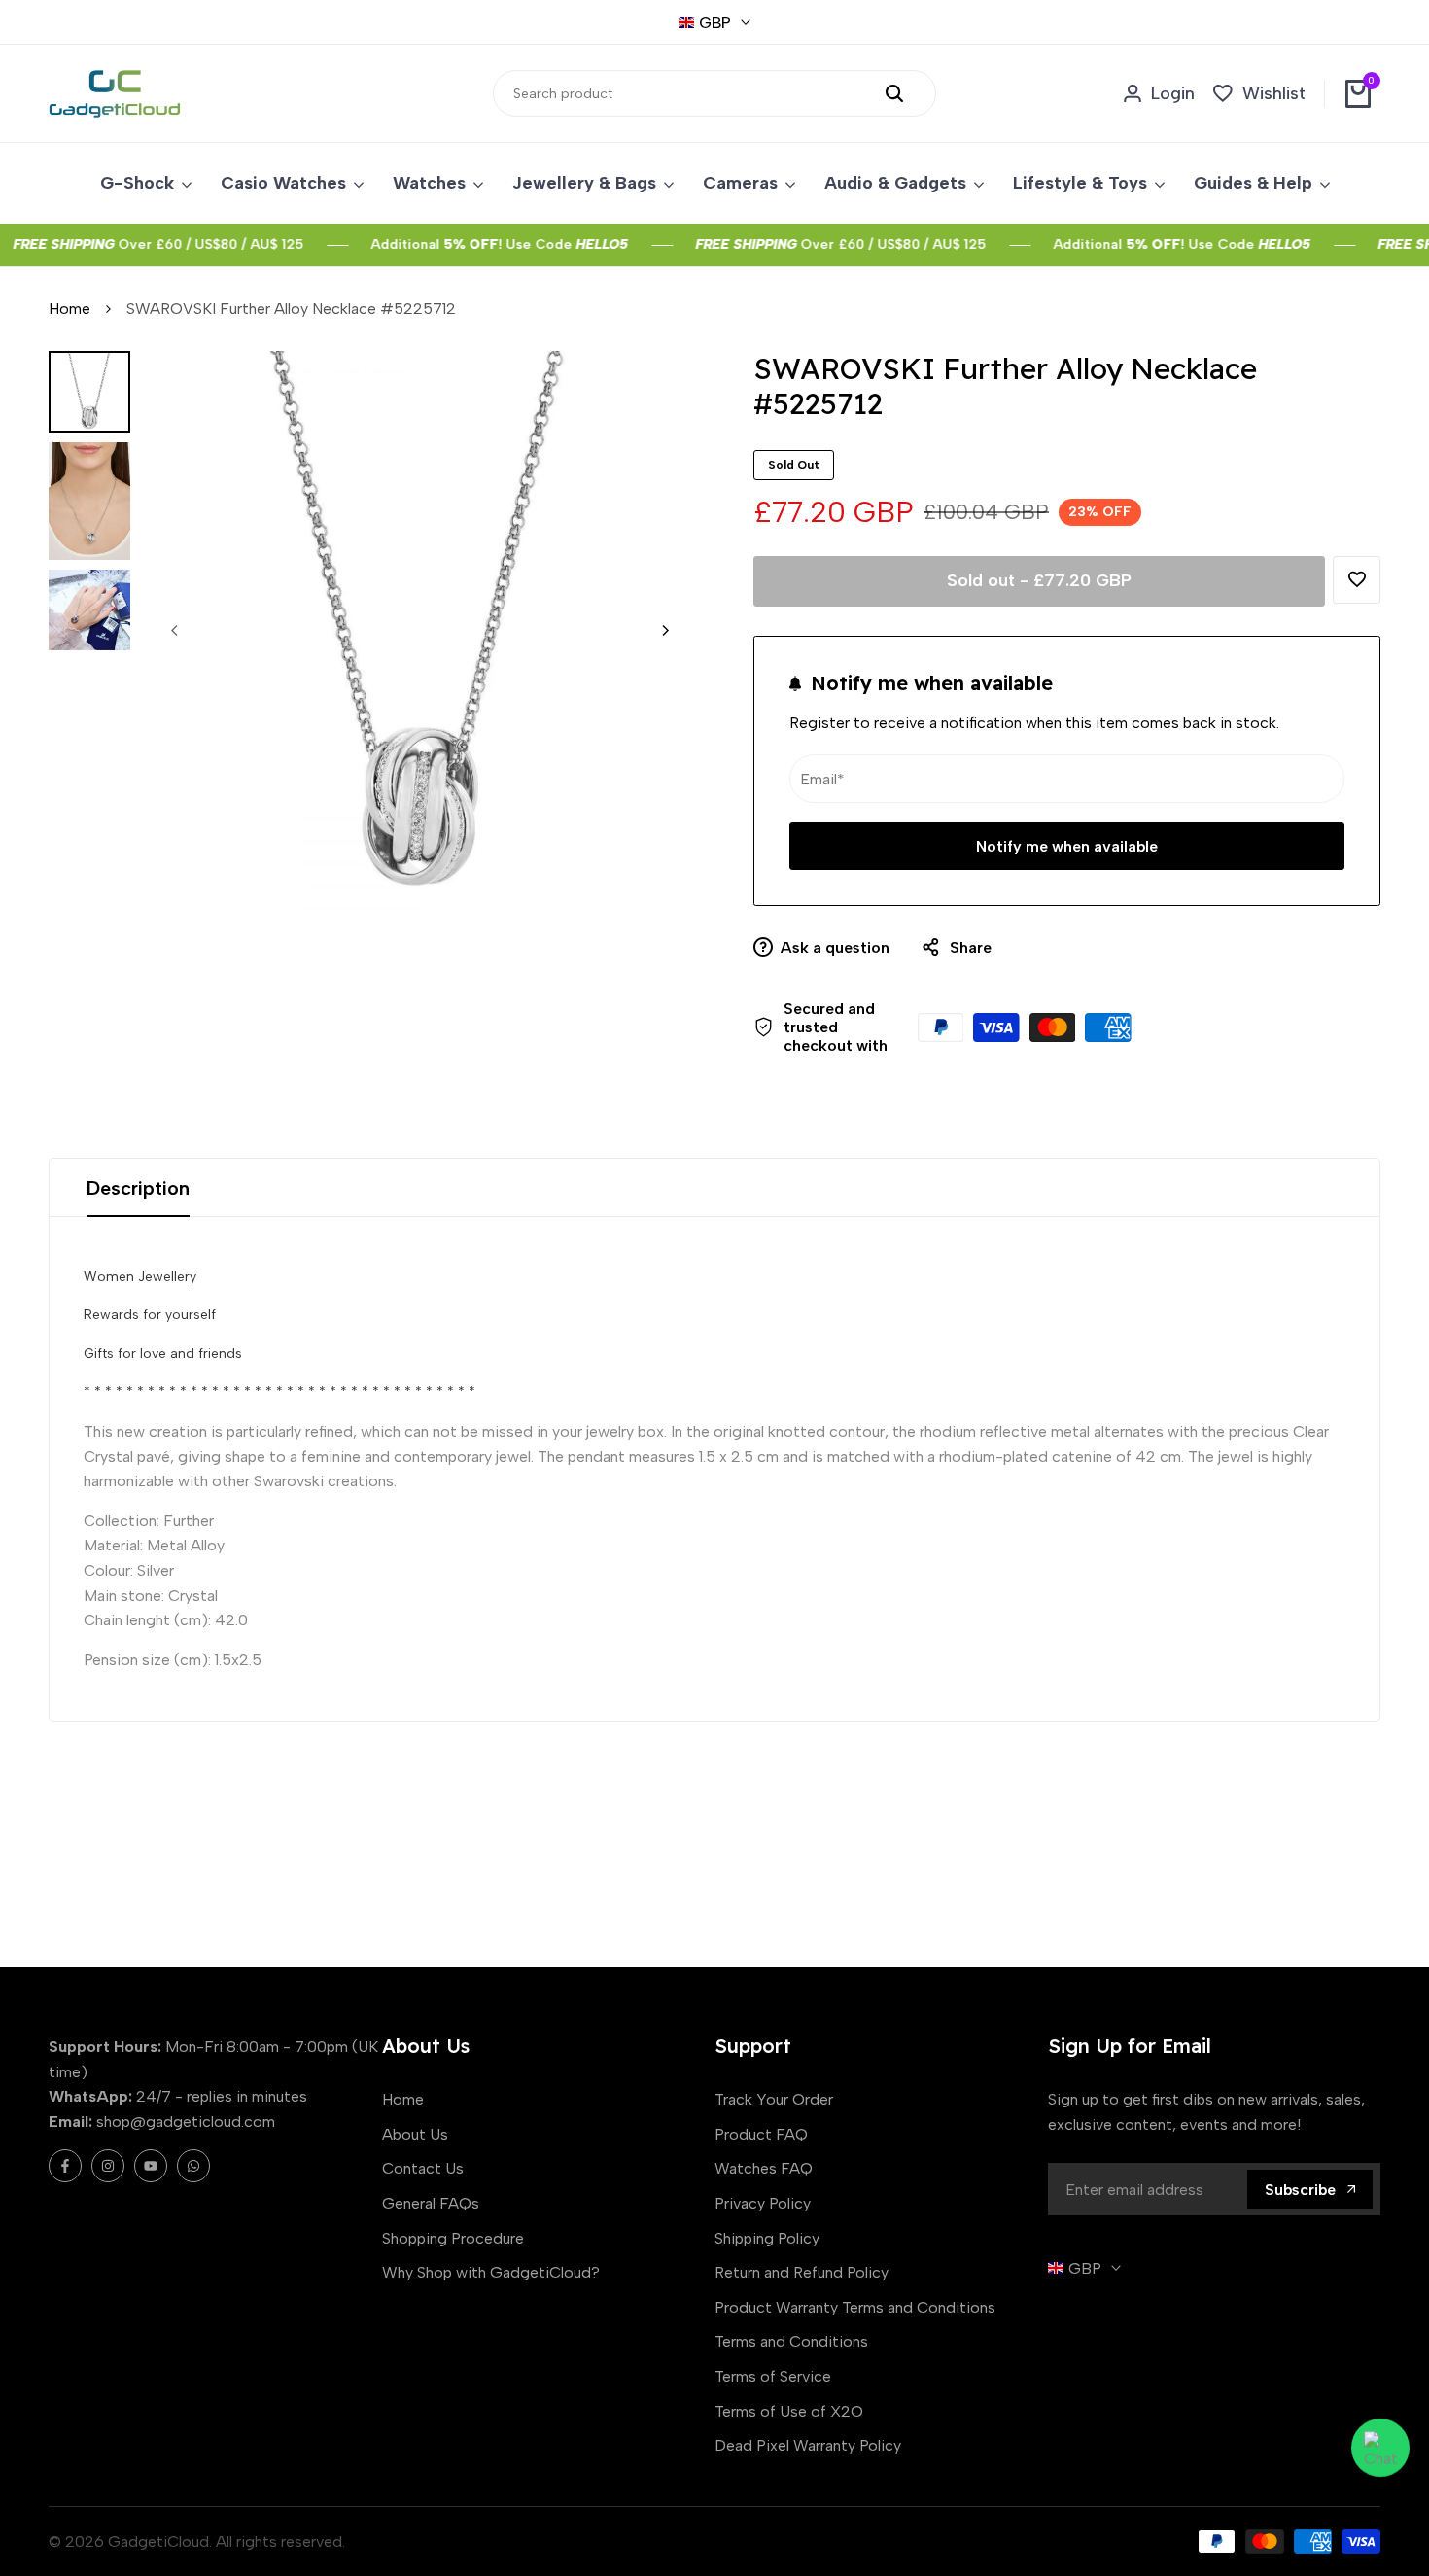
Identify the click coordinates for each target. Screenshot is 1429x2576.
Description (138, 1188)
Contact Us (423, 2168)
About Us (415, 2134)
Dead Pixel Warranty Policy (808, 2445)
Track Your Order (774, 2099)
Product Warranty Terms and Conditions (855, 2307)
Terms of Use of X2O (789, 2411)
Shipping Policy (767, 2238)
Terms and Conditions (791, 2341)
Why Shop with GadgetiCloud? (491, 2272)
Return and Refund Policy (802, 2272)
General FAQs (431, 2203)
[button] (1357, 580)
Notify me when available (1067, 846)
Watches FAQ (764, 2168)
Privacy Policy (763, 2203)
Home (70, 309)
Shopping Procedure (453, 2238)
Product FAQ (761, 2134)
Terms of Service (773, 2376)
